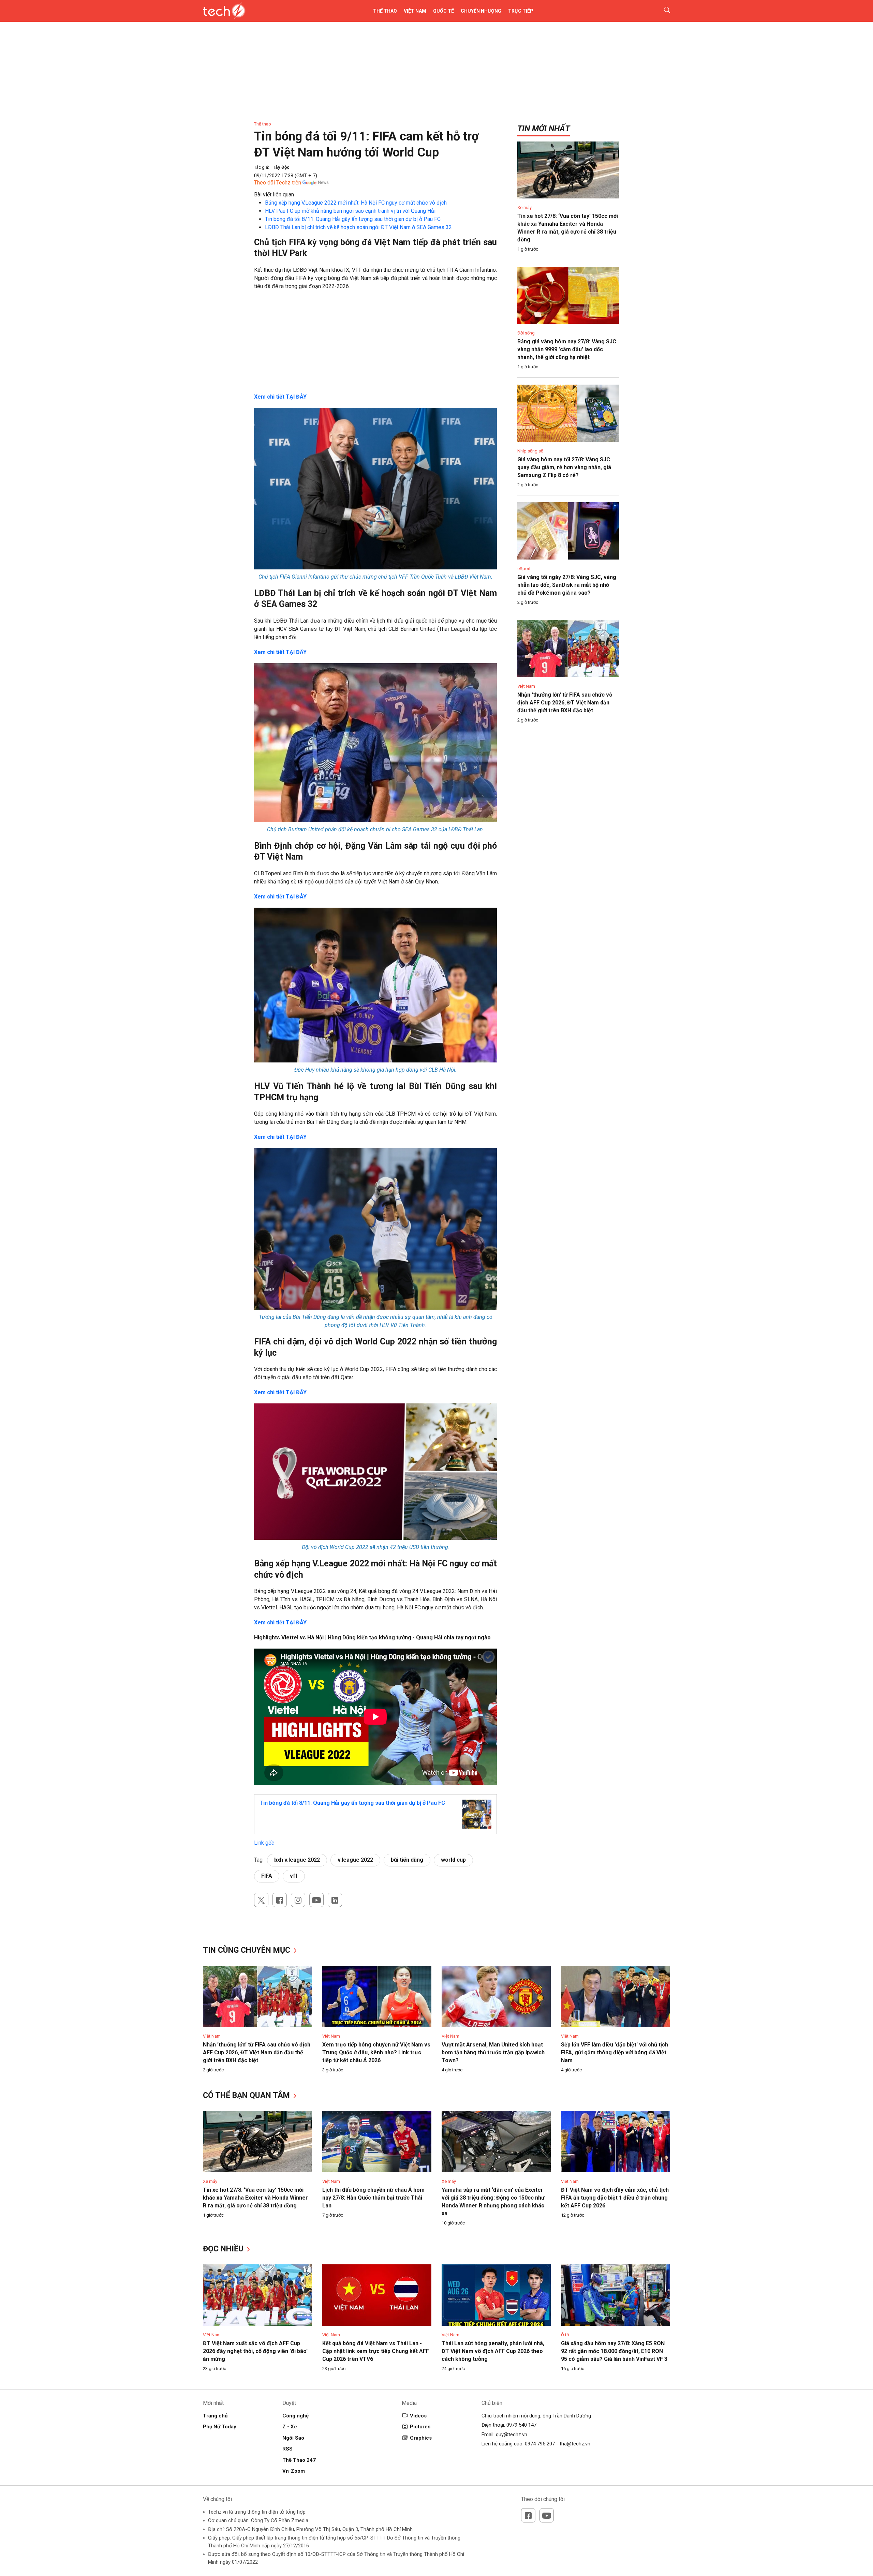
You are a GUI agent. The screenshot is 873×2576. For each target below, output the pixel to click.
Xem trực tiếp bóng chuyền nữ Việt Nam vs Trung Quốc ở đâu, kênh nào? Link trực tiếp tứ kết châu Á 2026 (376, 2052)
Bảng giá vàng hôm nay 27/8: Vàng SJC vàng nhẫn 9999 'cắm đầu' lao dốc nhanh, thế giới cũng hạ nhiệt (567, 349)
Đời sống (526, 333)
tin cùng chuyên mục (248, 1950)
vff (294, 1876)
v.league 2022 (355, 1860)
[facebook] (280, 1900)
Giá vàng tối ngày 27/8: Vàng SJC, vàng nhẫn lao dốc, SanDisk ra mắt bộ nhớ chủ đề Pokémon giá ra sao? (567, 585)
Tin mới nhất (544, 129)
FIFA (267, 1876)
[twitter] (261, 1900)
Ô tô (565, 2335)
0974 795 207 (540, 2444)
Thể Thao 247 (299, 2460)
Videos (418, 2416)
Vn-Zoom (294, 2471)
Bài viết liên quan (274, 195)
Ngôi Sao (293, 2438)
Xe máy (524, 207)
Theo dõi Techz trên (278, 183)
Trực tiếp (521, 11)
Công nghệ (295, 2416)
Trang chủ (215, 2416)
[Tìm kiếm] (663, 11)
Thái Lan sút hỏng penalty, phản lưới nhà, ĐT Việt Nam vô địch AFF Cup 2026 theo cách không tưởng (493, 2351)
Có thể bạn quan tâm (247, 2095)
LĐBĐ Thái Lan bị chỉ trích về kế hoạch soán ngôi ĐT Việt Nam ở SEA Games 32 (358, 227)
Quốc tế (443, 11)
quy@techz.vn (512, 2434)
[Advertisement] (375, 345)
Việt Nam (415, 11)
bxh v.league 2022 (297, 1860)
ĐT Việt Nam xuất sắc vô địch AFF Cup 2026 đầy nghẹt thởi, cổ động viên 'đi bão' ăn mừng (255, 2351)
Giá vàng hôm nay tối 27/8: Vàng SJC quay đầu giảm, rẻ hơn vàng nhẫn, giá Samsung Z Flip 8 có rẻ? (564, 467)
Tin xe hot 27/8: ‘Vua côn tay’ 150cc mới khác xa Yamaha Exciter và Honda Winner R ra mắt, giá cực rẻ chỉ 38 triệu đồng (255, 2198)
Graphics (421, 2438)
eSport (524, 569)
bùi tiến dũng (407, 1860)
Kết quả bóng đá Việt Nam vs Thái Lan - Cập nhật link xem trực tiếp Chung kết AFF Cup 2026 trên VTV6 (376, 2351)
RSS (287, 2449)
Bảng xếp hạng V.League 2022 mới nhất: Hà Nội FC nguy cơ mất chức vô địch (356, 203)
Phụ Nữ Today (220, 2427)
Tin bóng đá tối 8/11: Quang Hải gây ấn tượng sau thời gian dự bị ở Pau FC (353, 219)
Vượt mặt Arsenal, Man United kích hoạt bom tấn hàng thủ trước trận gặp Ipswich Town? (493, 2052)
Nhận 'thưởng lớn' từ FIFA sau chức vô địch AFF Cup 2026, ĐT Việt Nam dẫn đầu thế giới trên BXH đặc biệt (565, 703)
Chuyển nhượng (481, 11)
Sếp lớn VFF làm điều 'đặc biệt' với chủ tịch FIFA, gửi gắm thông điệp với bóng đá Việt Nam (615, 2052)
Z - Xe (290, 2427)
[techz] (224, 11)
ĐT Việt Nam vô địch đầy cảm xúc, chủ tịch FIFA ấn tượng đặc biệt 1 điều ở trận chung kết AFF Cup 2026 (615, 2198)
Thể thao (385, 11)
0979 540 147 (521, 2425)
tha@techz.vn (575, 2444)
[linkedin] (335, 1900)
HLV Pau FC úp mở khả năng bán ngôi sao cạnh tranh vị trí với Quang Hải (350, 211)
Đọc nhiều (224, 2249)
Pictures (420, 2427)
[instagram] (298, 1900)
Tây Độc (281, 167)
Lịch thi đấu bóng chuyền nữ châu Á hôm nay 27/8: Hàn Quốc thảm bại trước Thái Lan (373, 2198)
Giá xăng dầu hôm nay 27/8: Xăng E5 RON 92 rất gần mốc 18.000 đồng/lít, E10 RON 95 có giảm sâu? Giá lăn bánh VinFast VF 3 (614, 2351)
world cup (453, 1860)
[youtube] (316, 1900)
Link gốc (264, 1843)
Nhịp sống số (530, 451)
